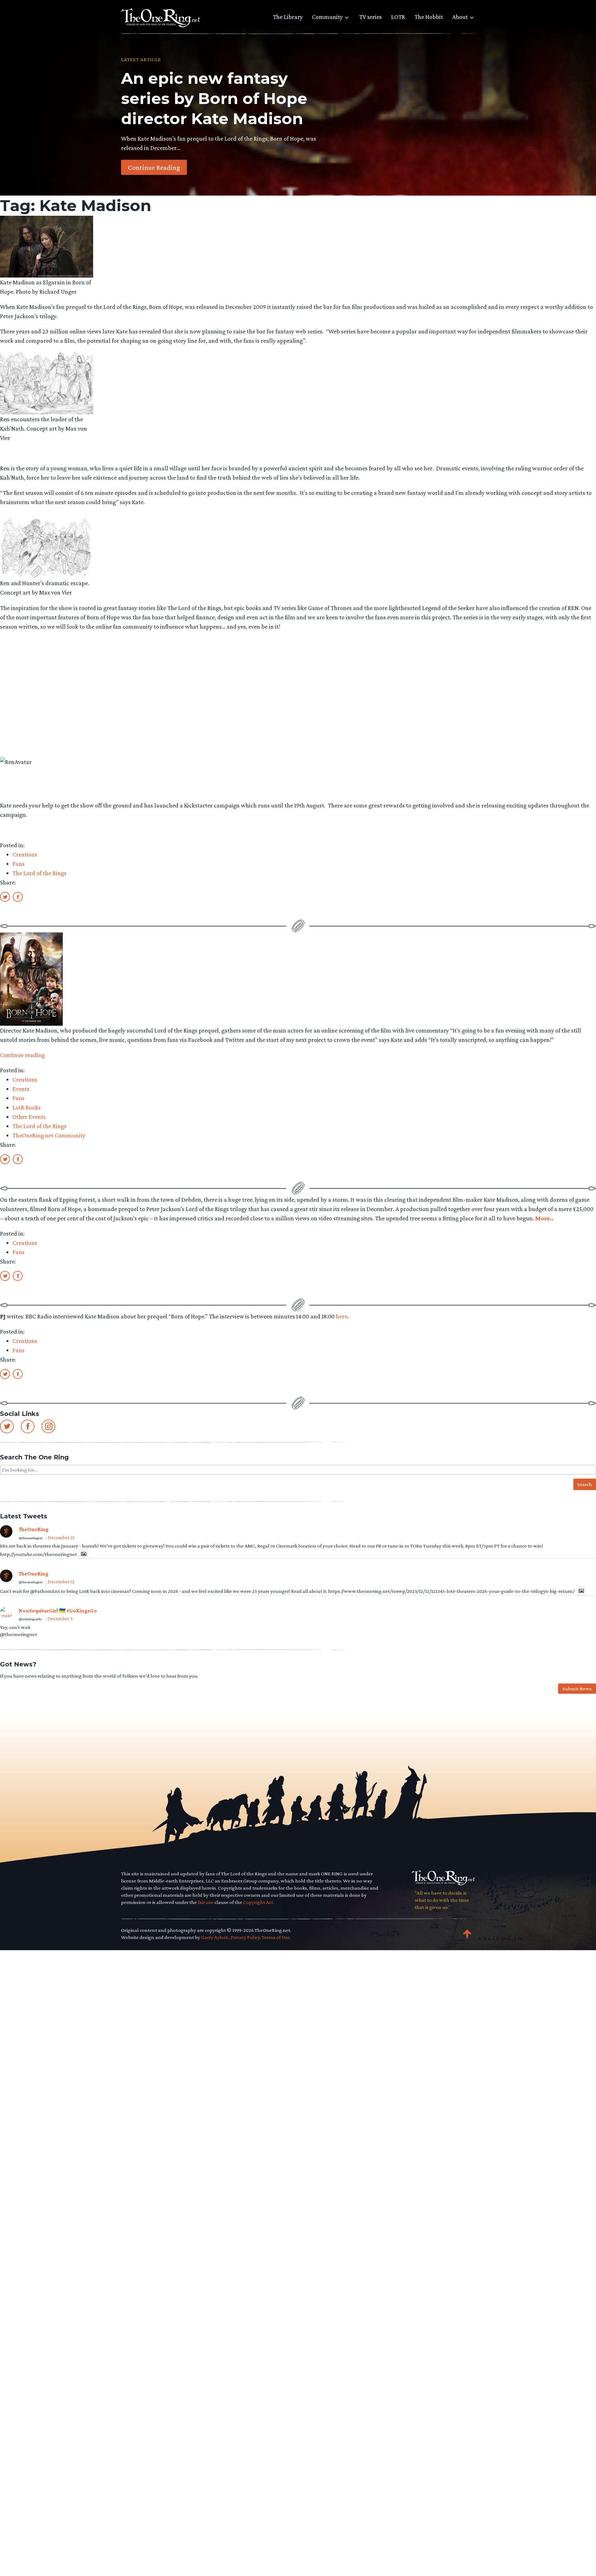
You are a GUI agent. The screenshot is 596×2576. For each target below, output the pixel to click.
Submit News (577, 1689)
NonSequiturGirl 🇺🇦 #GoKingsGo (58, 1611)
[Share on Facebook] (18, 897)
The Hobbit (429, 17)
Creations (25, 854)
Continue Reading (154, 167)
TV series (370, 17)
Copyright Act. (259, 1902)
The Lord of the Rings (39, 873)
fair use (206, 1902)
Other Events (29, 1117)
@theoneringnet (31, 1538)
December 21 (61, 1537)
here (342, 1316)
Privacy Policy (245, 1937)
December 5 (60, 1618)
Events (21, 1089)
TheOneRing (34, 1529)
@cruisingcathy (30, 1619)
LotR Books (27, 1107)
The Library (288, 17)
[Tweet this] (5, 897)
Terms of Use (276, 1937)
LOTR (398, 17)
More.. (544, 1218)
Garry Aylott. (215, 1937)
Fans (18, 864)
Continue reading (22, 1055)
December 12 (61, 1582)
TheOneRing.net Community (49, 1135)
